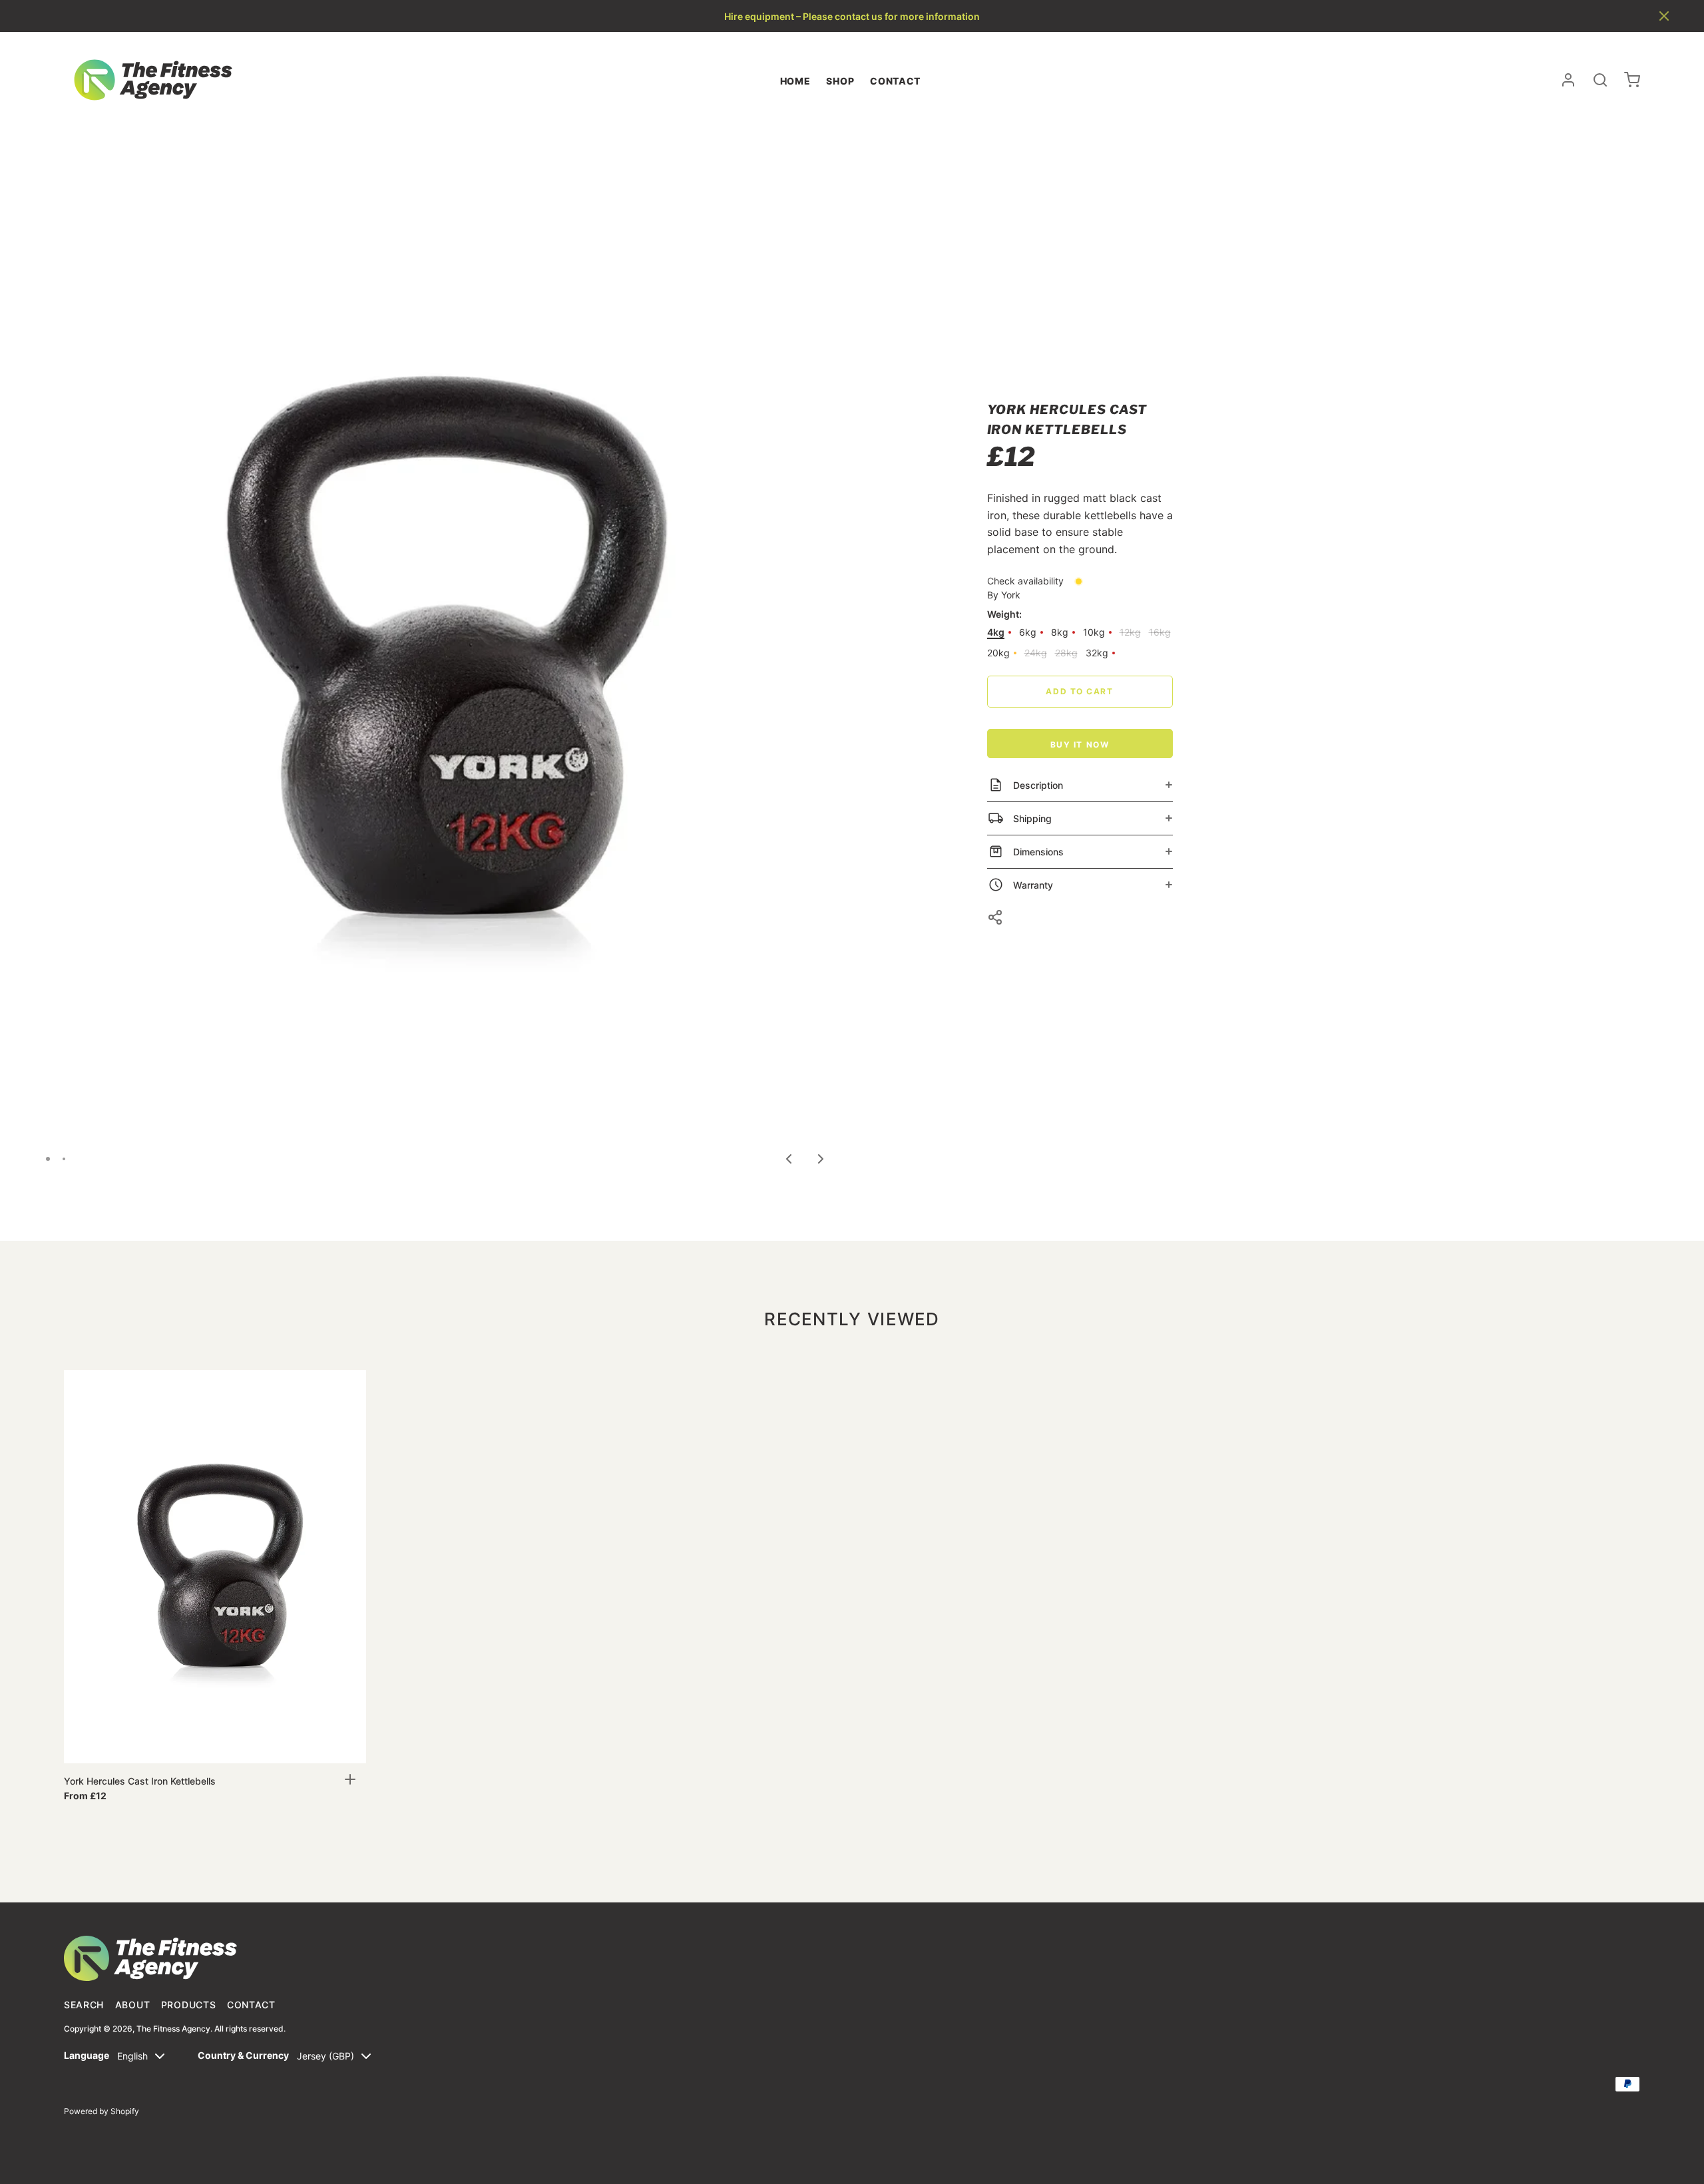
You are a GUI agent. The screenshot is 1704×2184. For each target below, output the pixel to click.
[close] (1600, 80)
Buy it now (1080, 745)
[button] (1664, 16)
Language (87, 2055)
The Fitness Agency (173, 2029)
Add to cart (1079, 691)
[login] (1568, 80)
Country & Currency (243, 2055)
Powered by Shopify (102, 2111)
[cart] (1632, 80)
